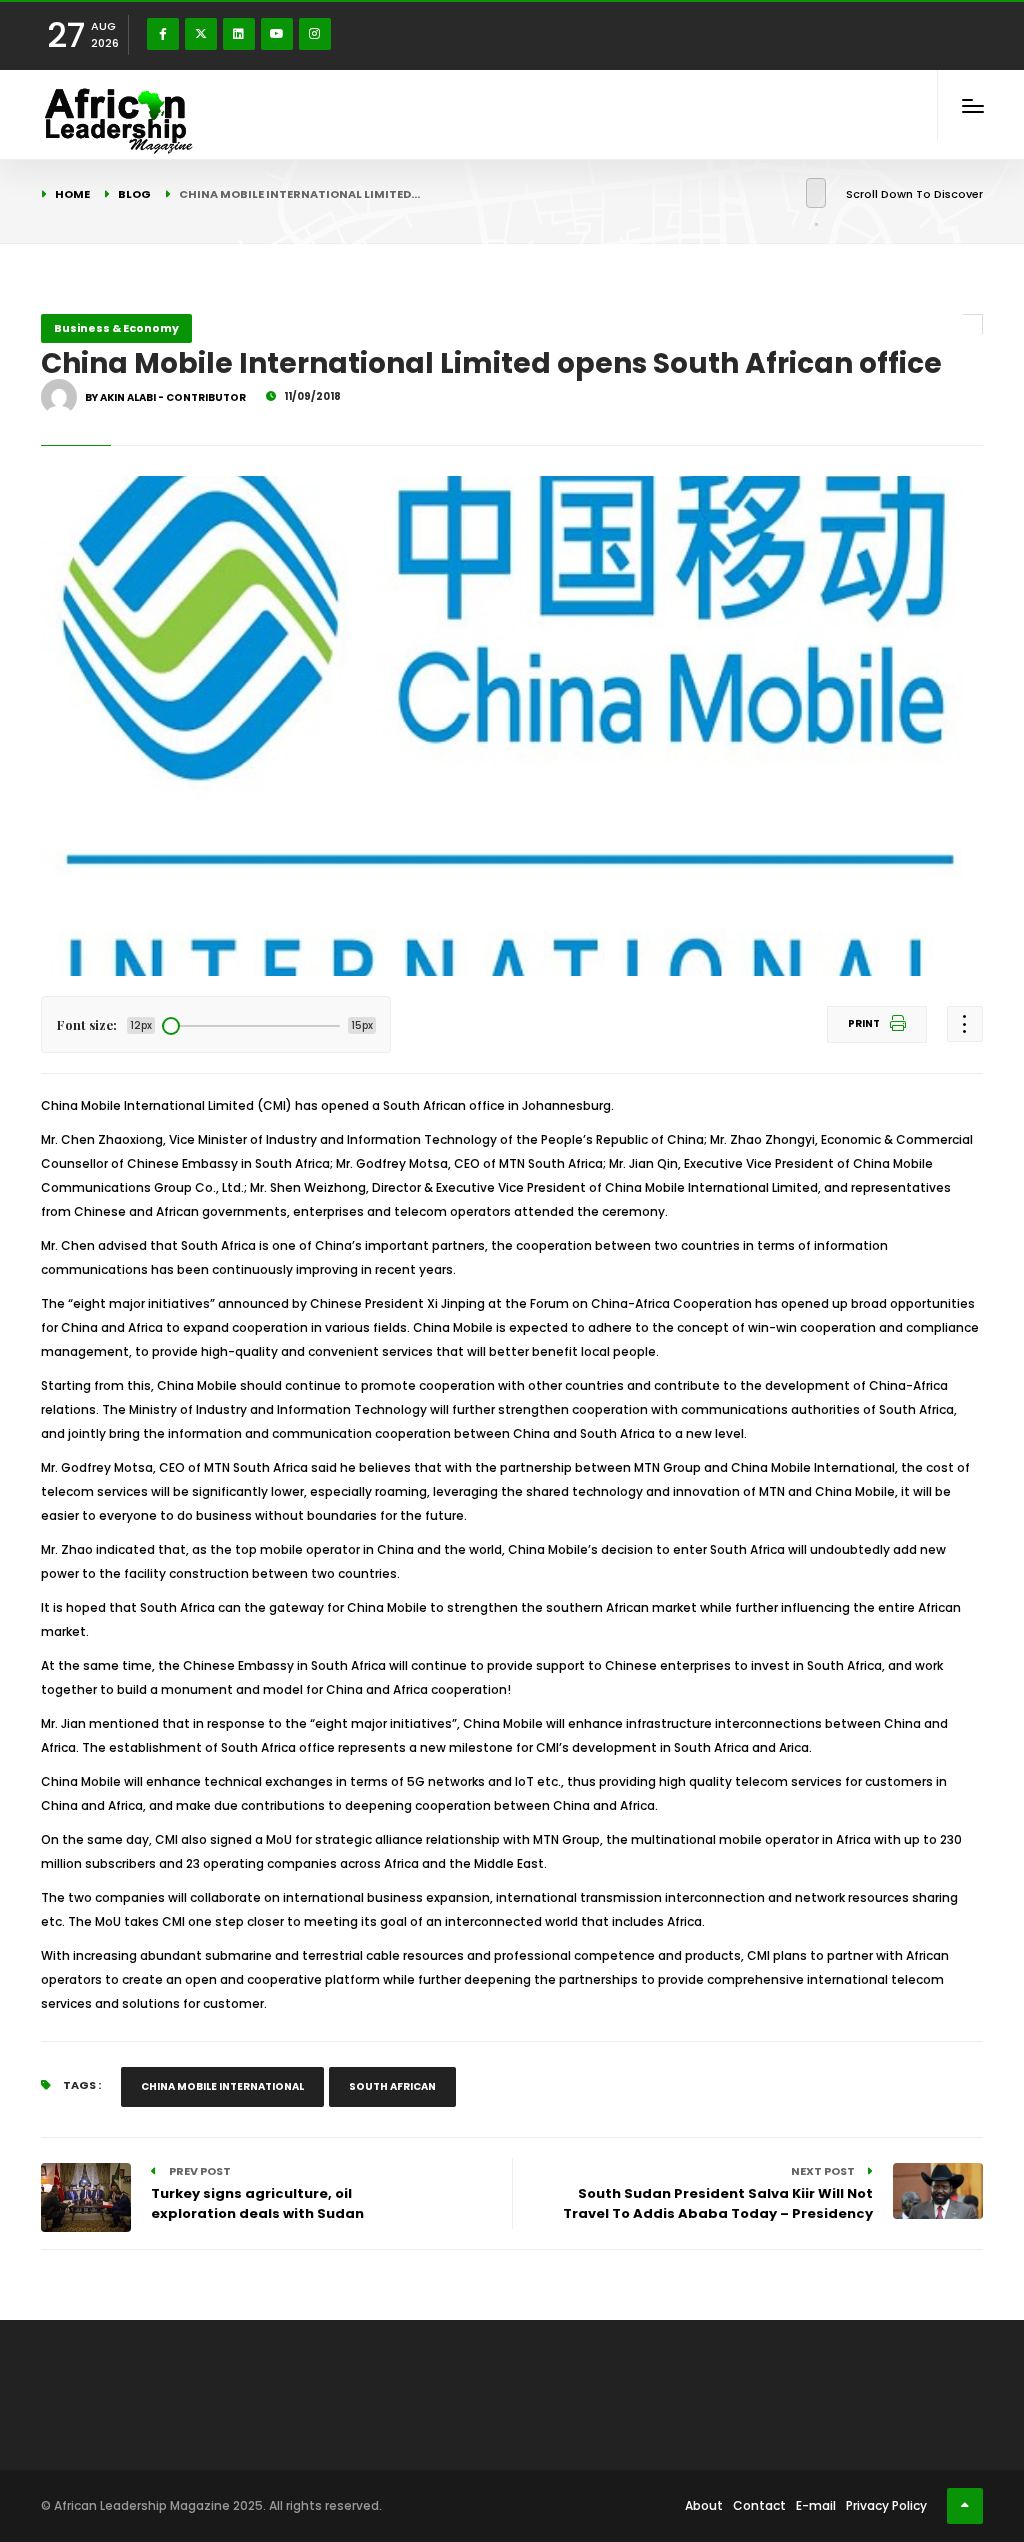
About (704, 2505)
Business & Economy (116, 328)
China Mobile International (222, 2086)
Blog (134, 194)
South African (392, 2086)
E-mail (816, 2505)
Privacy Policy (886, 2505)
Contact (759, 2505)
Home (72, 194)
